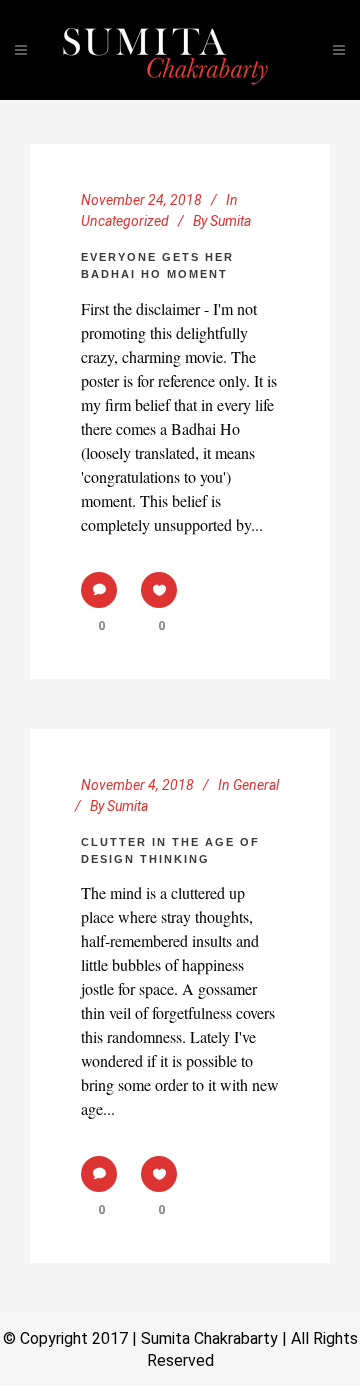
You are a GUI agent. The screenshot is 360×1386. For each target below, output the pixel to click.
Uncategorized (125, 221)
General (256, 785)
